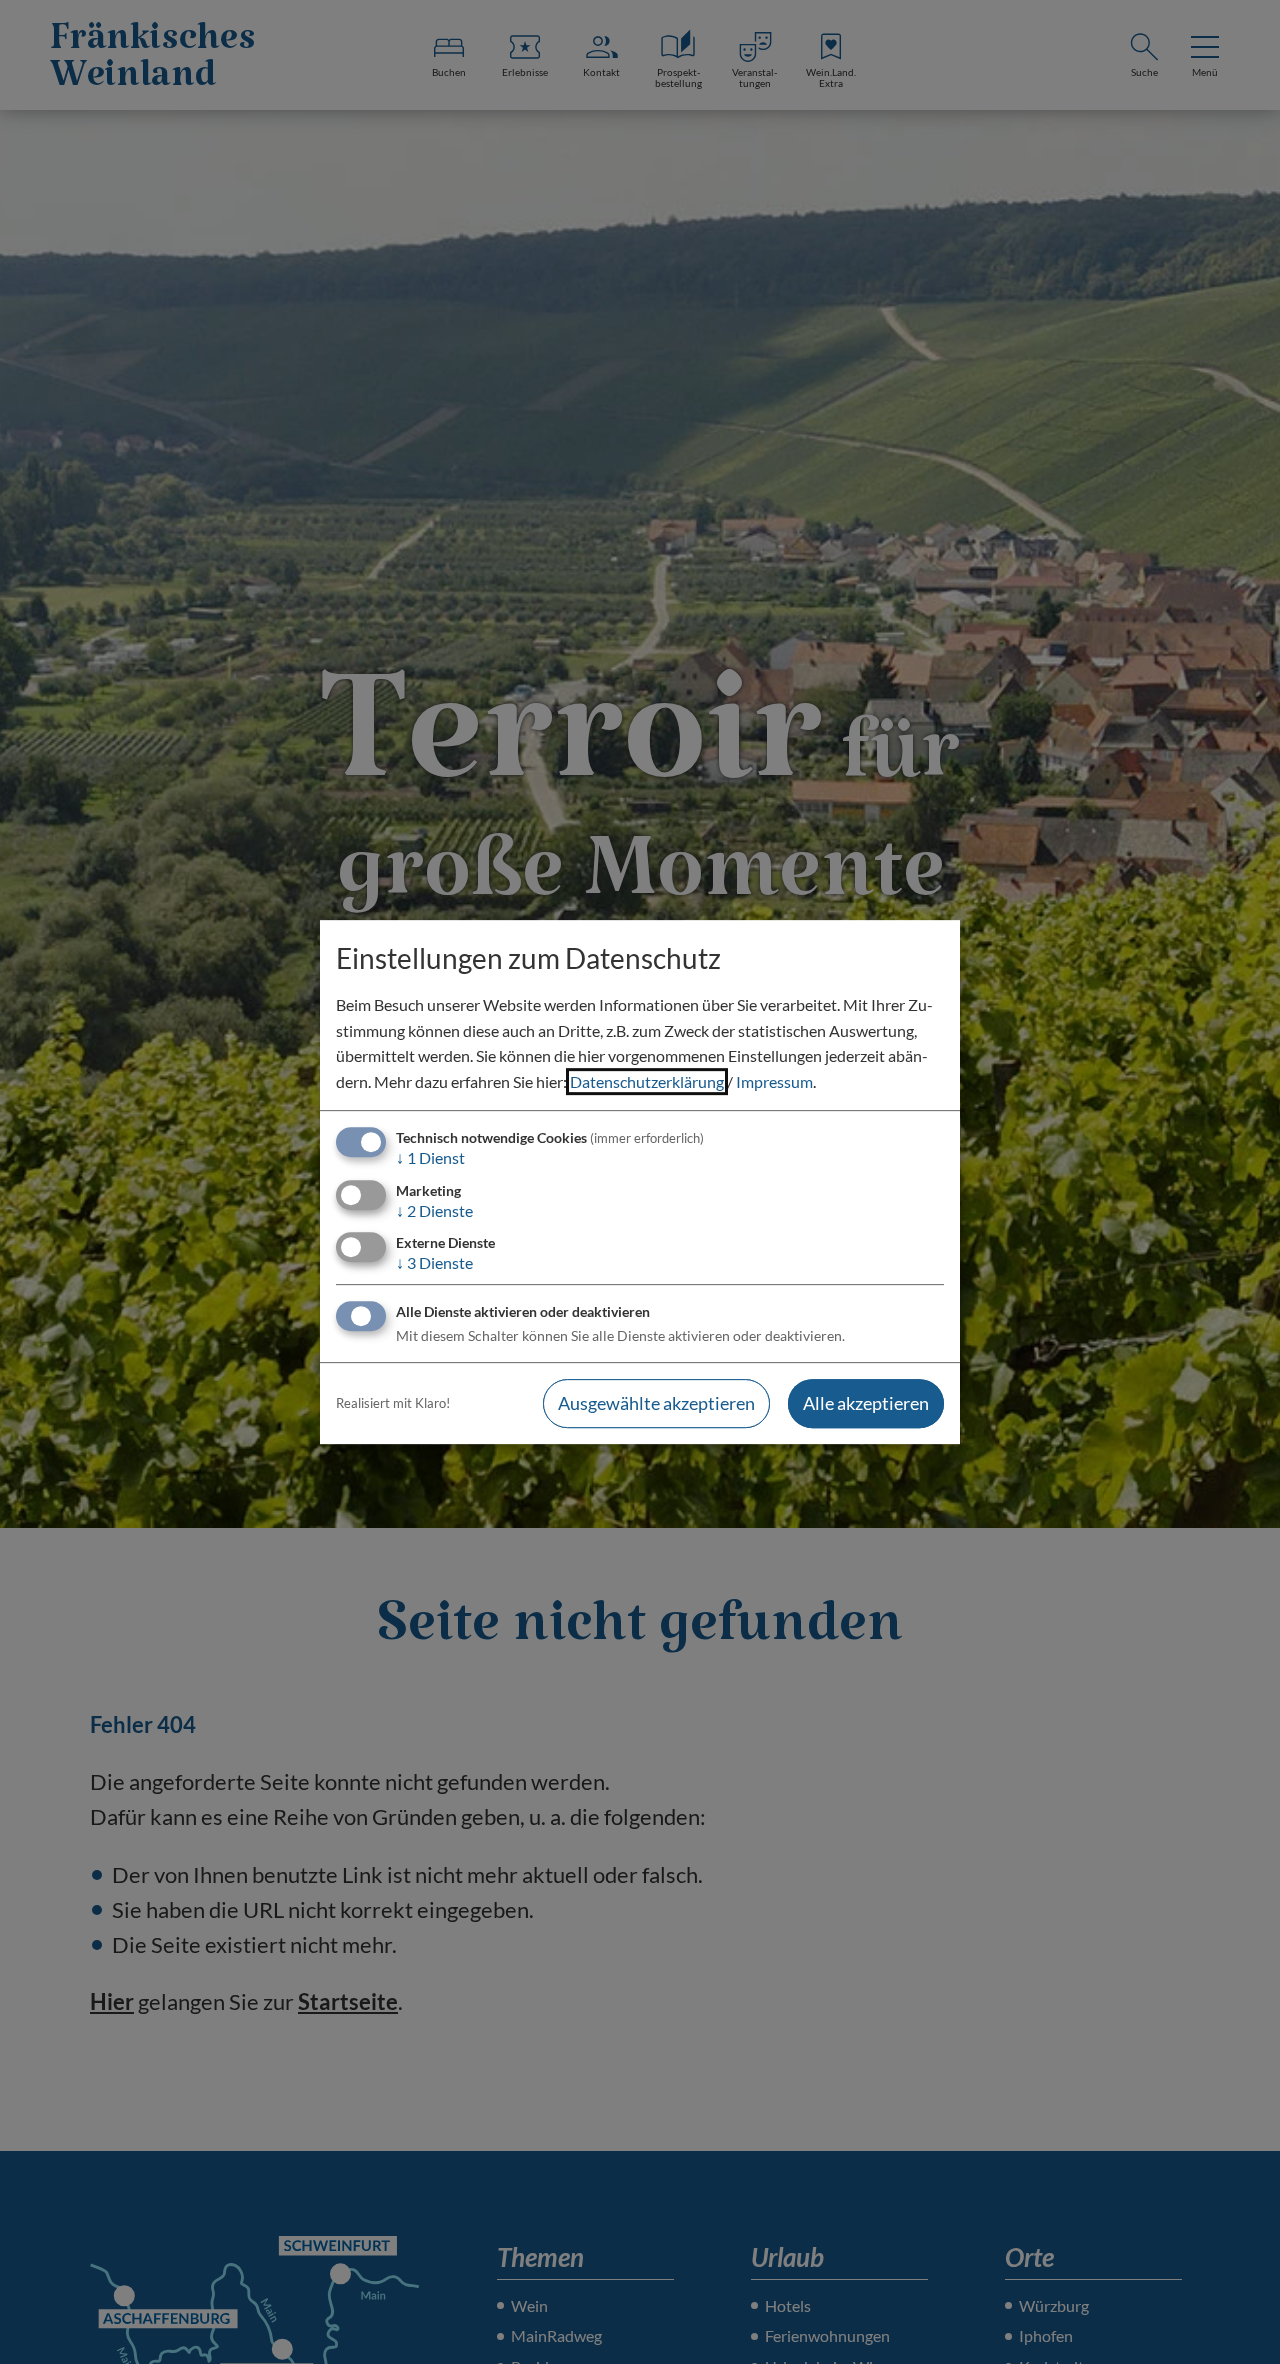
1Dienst (430, 1158)
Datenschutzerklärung (647, 1081)
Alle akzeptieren (866, 1403)
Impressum (774, 1081)
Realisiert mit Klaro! (393, 1403)
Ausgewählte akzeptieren (656, 1403)
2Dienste (434, 1210)
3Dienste (434, 1262)
